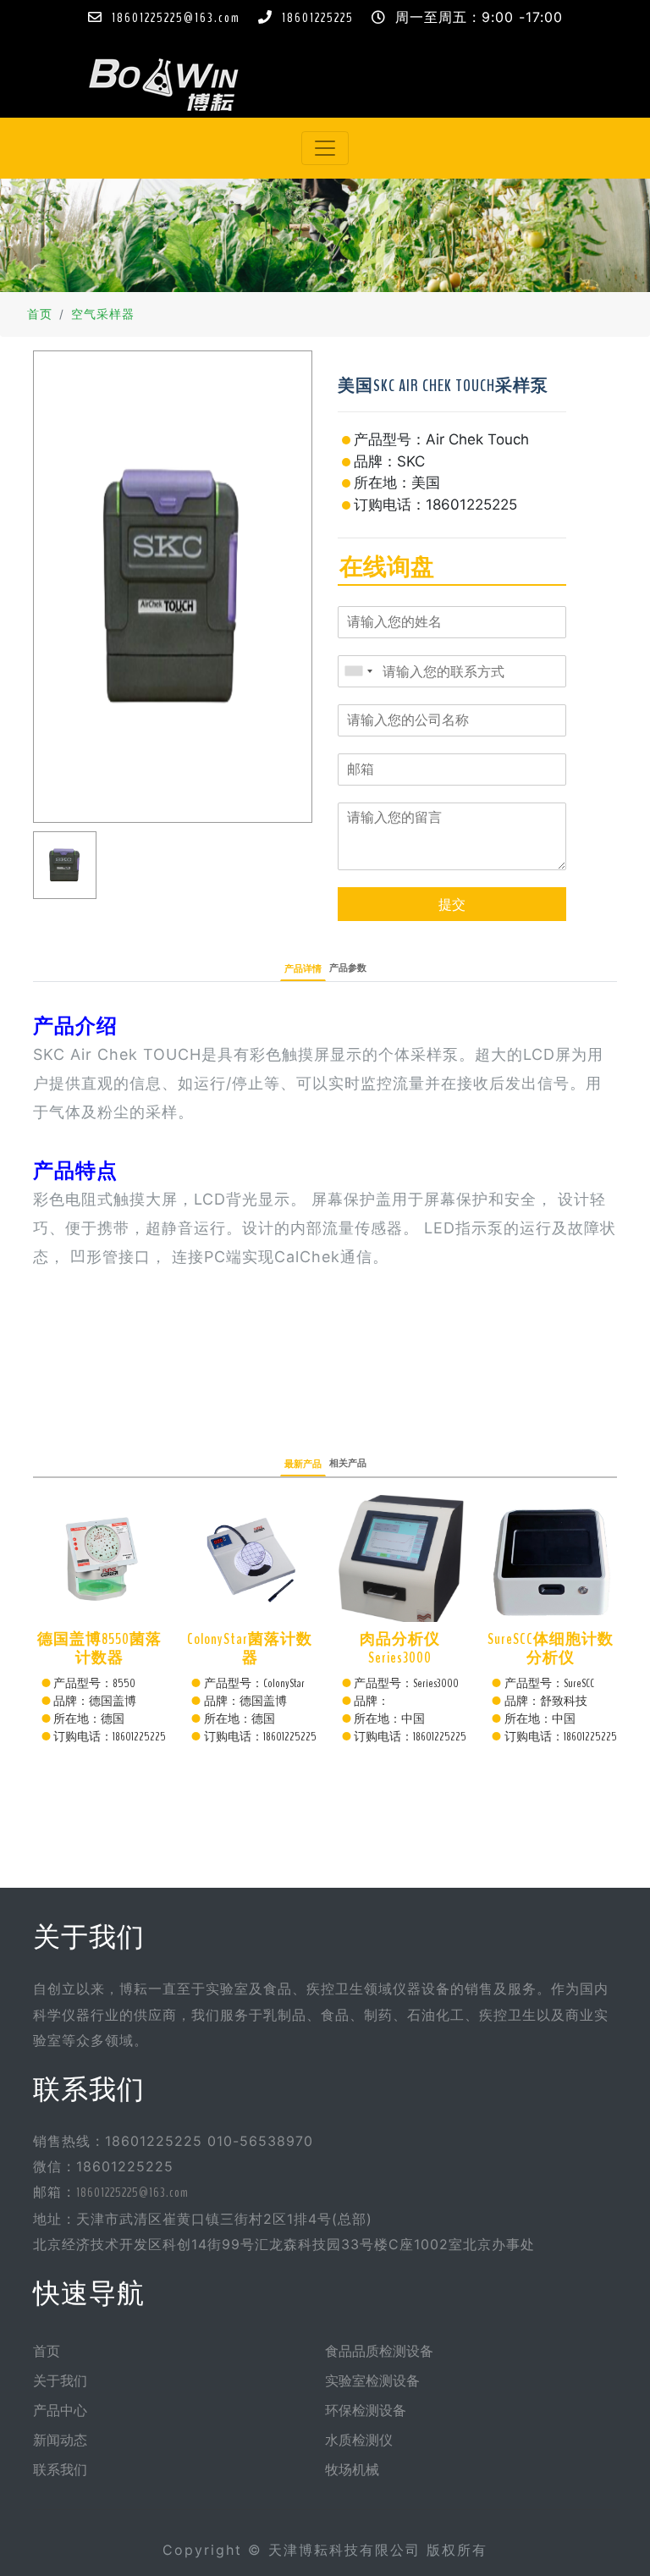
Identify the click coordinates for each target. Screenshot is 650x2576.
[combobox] (358, 671)
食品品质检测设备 (379, 2352)
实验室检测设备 (372, 2381)
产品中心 (60, 2411)
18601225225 (318, 18)
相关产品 (348, 1463)
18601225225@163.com (176, 18)
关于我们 (60, 2381)
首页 (40, 315)
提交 (452, 904)
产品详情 (303, 969)
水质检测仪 (359, 2441)
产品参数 (348, 968)
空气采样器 (103, 315)
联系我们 (60, 2470)
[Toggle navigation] (325, 148)
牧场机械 (352, 2470)
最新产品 (303, 1464)
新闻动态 (60, 2441)
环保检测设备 (366, 2411)
